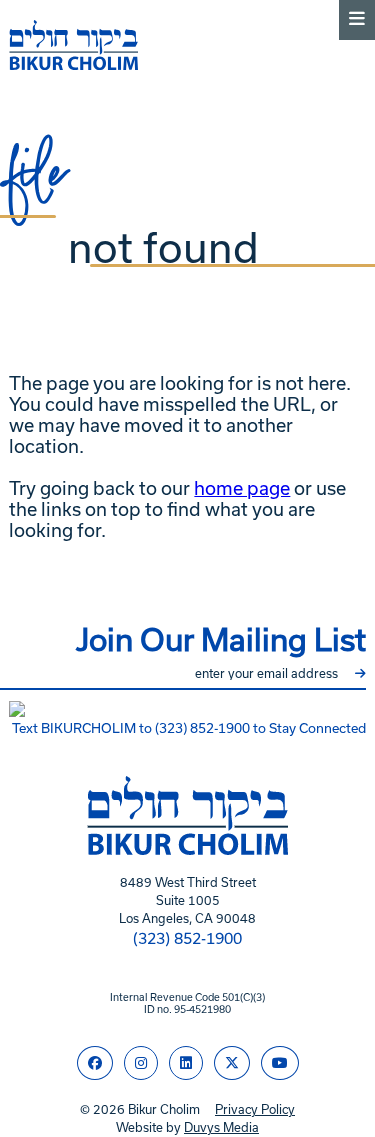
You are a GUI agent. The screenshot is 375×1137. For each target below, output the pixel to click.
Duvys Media (221, 1127)
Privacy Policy (255, 1109)
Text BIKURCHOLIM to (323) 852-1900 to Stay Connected (189, 728)
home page (242, 488)
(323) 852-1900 (187, 938)
